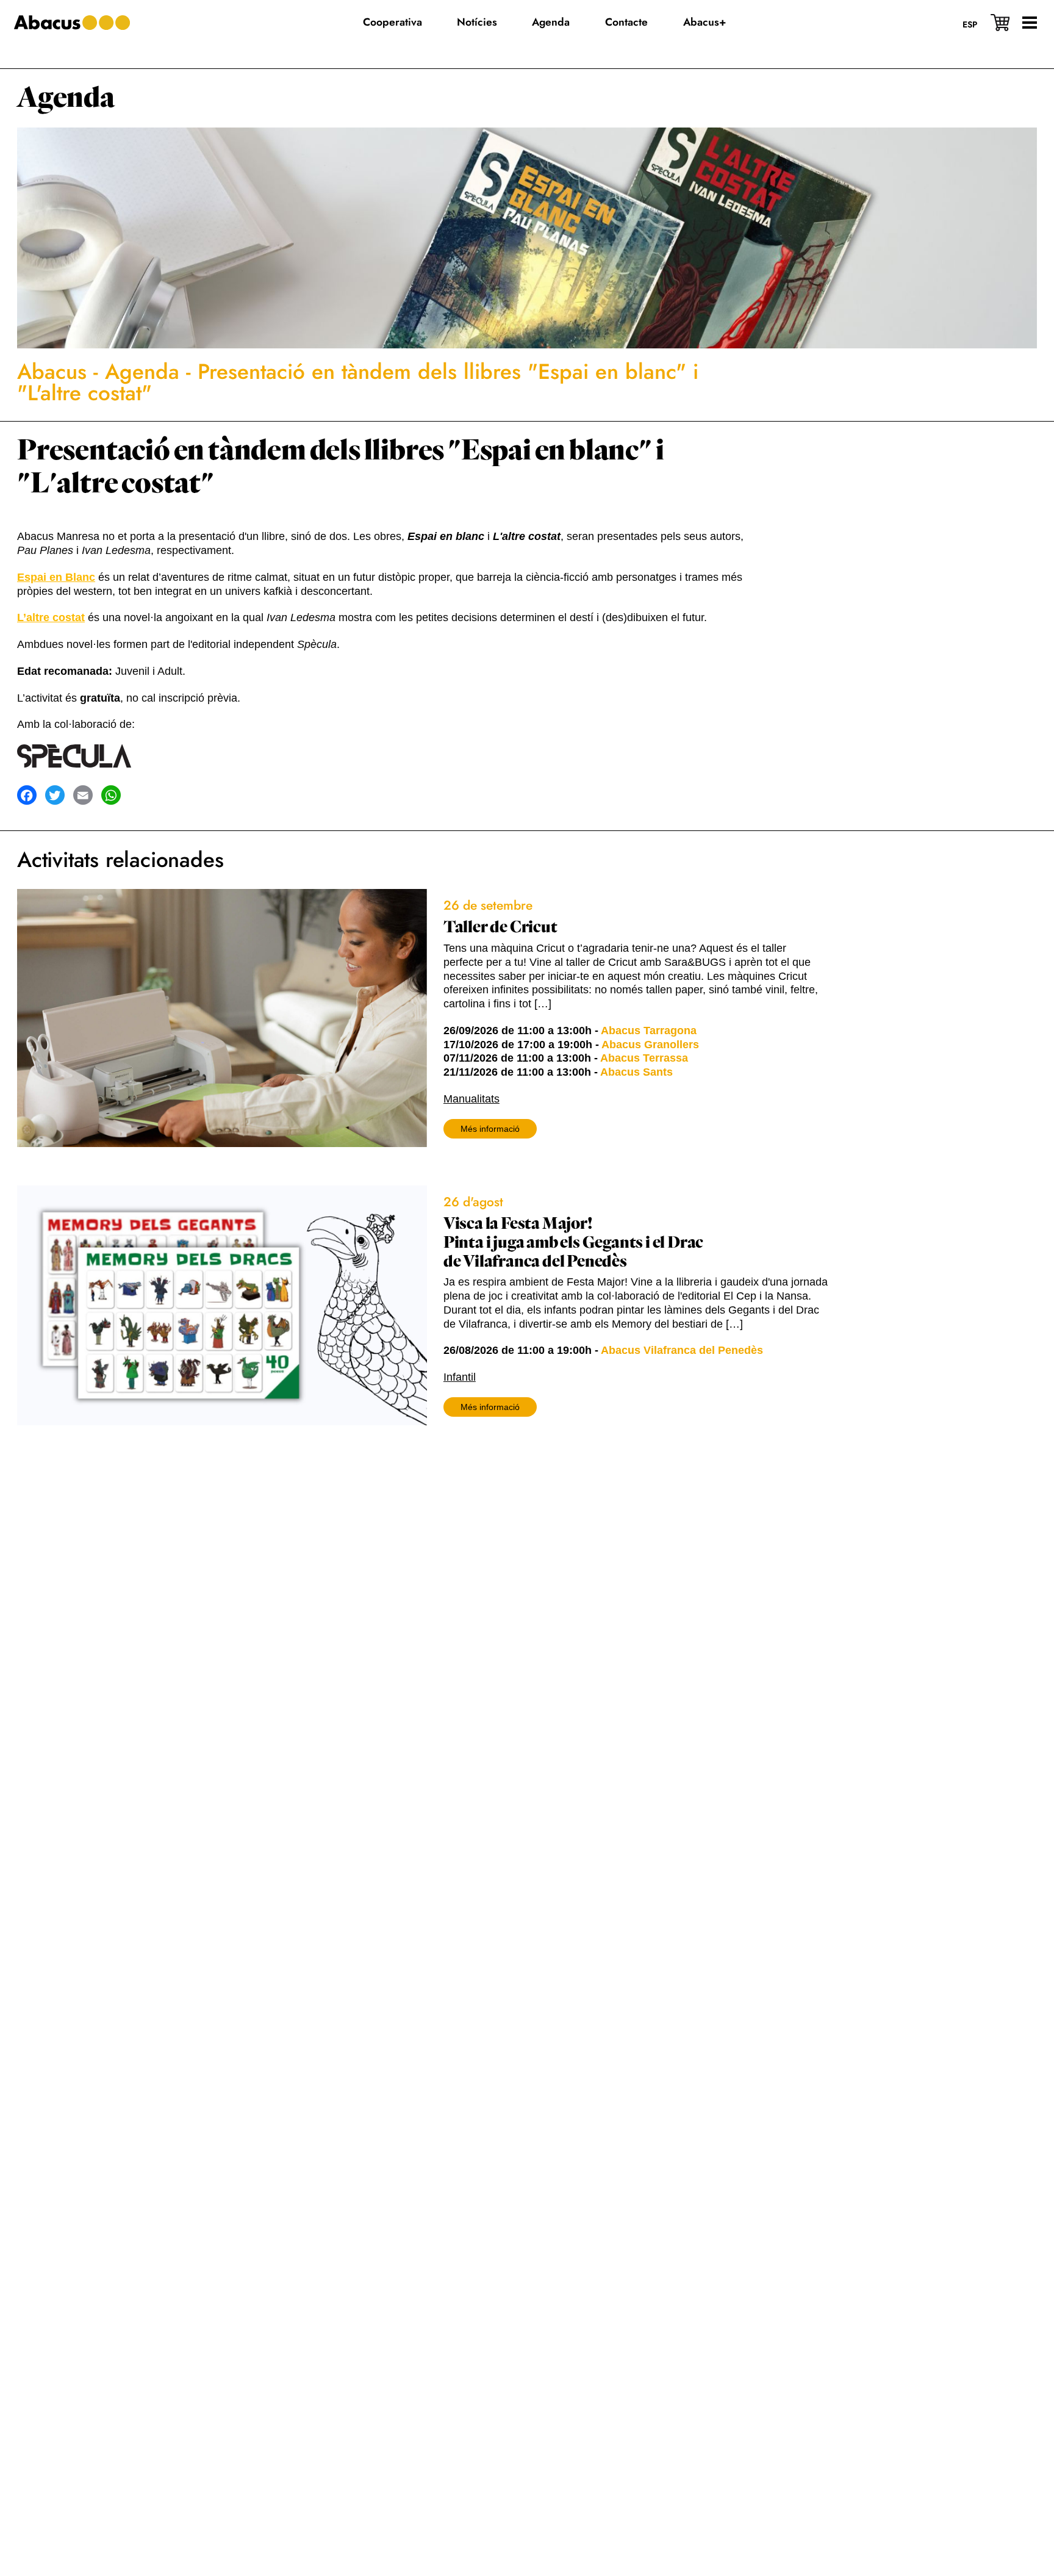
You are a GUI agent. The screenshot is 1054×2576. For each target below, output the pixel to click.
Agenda (66, 98)
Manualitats (471, 1099)
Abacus (52, 372)
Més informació (490, 1129)
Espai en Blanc (56, 577)
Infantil (460, 1377)
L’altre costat (51, 617)
